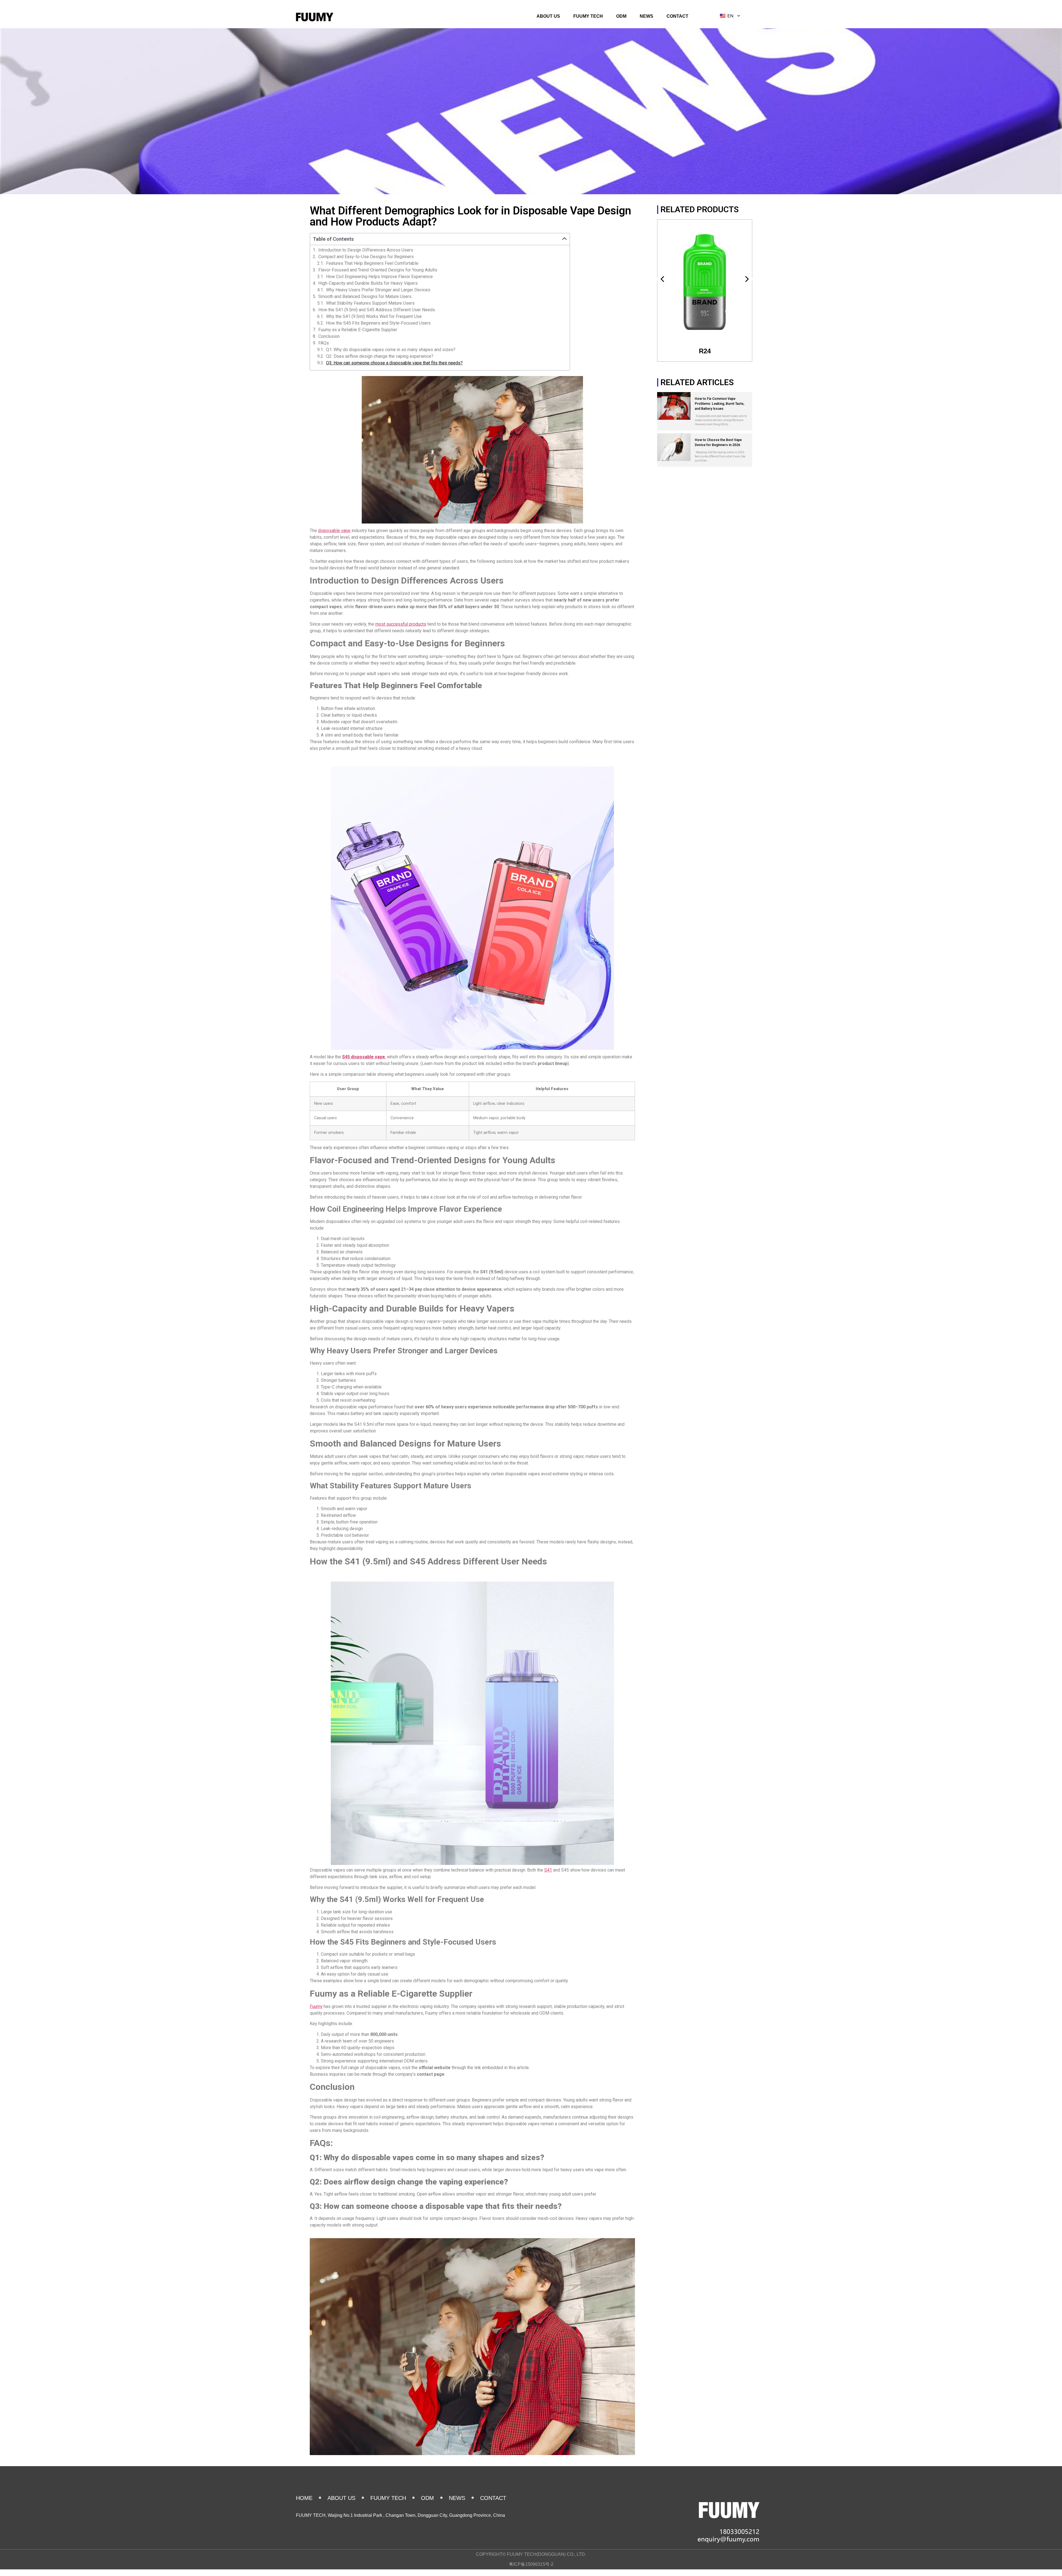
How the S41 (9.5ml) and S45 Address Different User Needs (377, 310)
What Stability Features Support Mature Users (370, 303)
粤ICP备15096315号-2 (531, 2564)
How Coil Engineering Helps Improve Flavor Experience (379, 277)
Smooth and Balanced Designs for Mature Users (365, 297)
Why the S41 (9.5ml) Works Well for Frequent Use (374, 317)
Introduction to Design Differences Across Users (366, 250)
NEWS (646, 16)
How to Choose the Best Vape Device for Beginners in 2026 (718, 442)
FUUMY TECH (588, 16)
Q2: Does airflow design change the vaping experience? (380, 356)
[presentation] (663, 279)
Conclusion (329, 336)
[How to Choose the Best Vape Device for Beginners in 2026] (674, 447)
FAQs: (324, 343)
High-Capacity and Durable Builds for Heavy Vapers (368, 283)
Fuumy (316, 2006)
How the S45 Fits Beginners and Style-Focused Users (378, 323)
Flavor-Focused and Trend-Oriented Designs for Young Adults (378, 270)
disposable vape (334, 531)
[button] (564, 239)
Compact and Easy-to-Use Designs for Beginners (366, 257)
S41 (548, 1870)
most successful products (401, 624)
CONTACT (677, 16)
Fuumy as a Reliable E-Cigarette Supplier (358, 330)
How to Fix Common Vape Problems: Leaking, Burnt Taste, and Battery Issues (719, 404)
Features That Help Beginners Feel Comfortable (372, 263)
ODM (621, 16)
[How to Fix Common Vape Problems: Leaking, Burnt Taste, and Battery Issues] (674, 406)
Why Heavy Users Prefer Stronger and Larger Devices (378, 290)
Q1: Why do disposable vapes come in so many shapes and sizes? (391, 350)
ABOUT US (548, 16)
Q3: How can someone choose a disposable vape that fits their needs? (394, 363)
